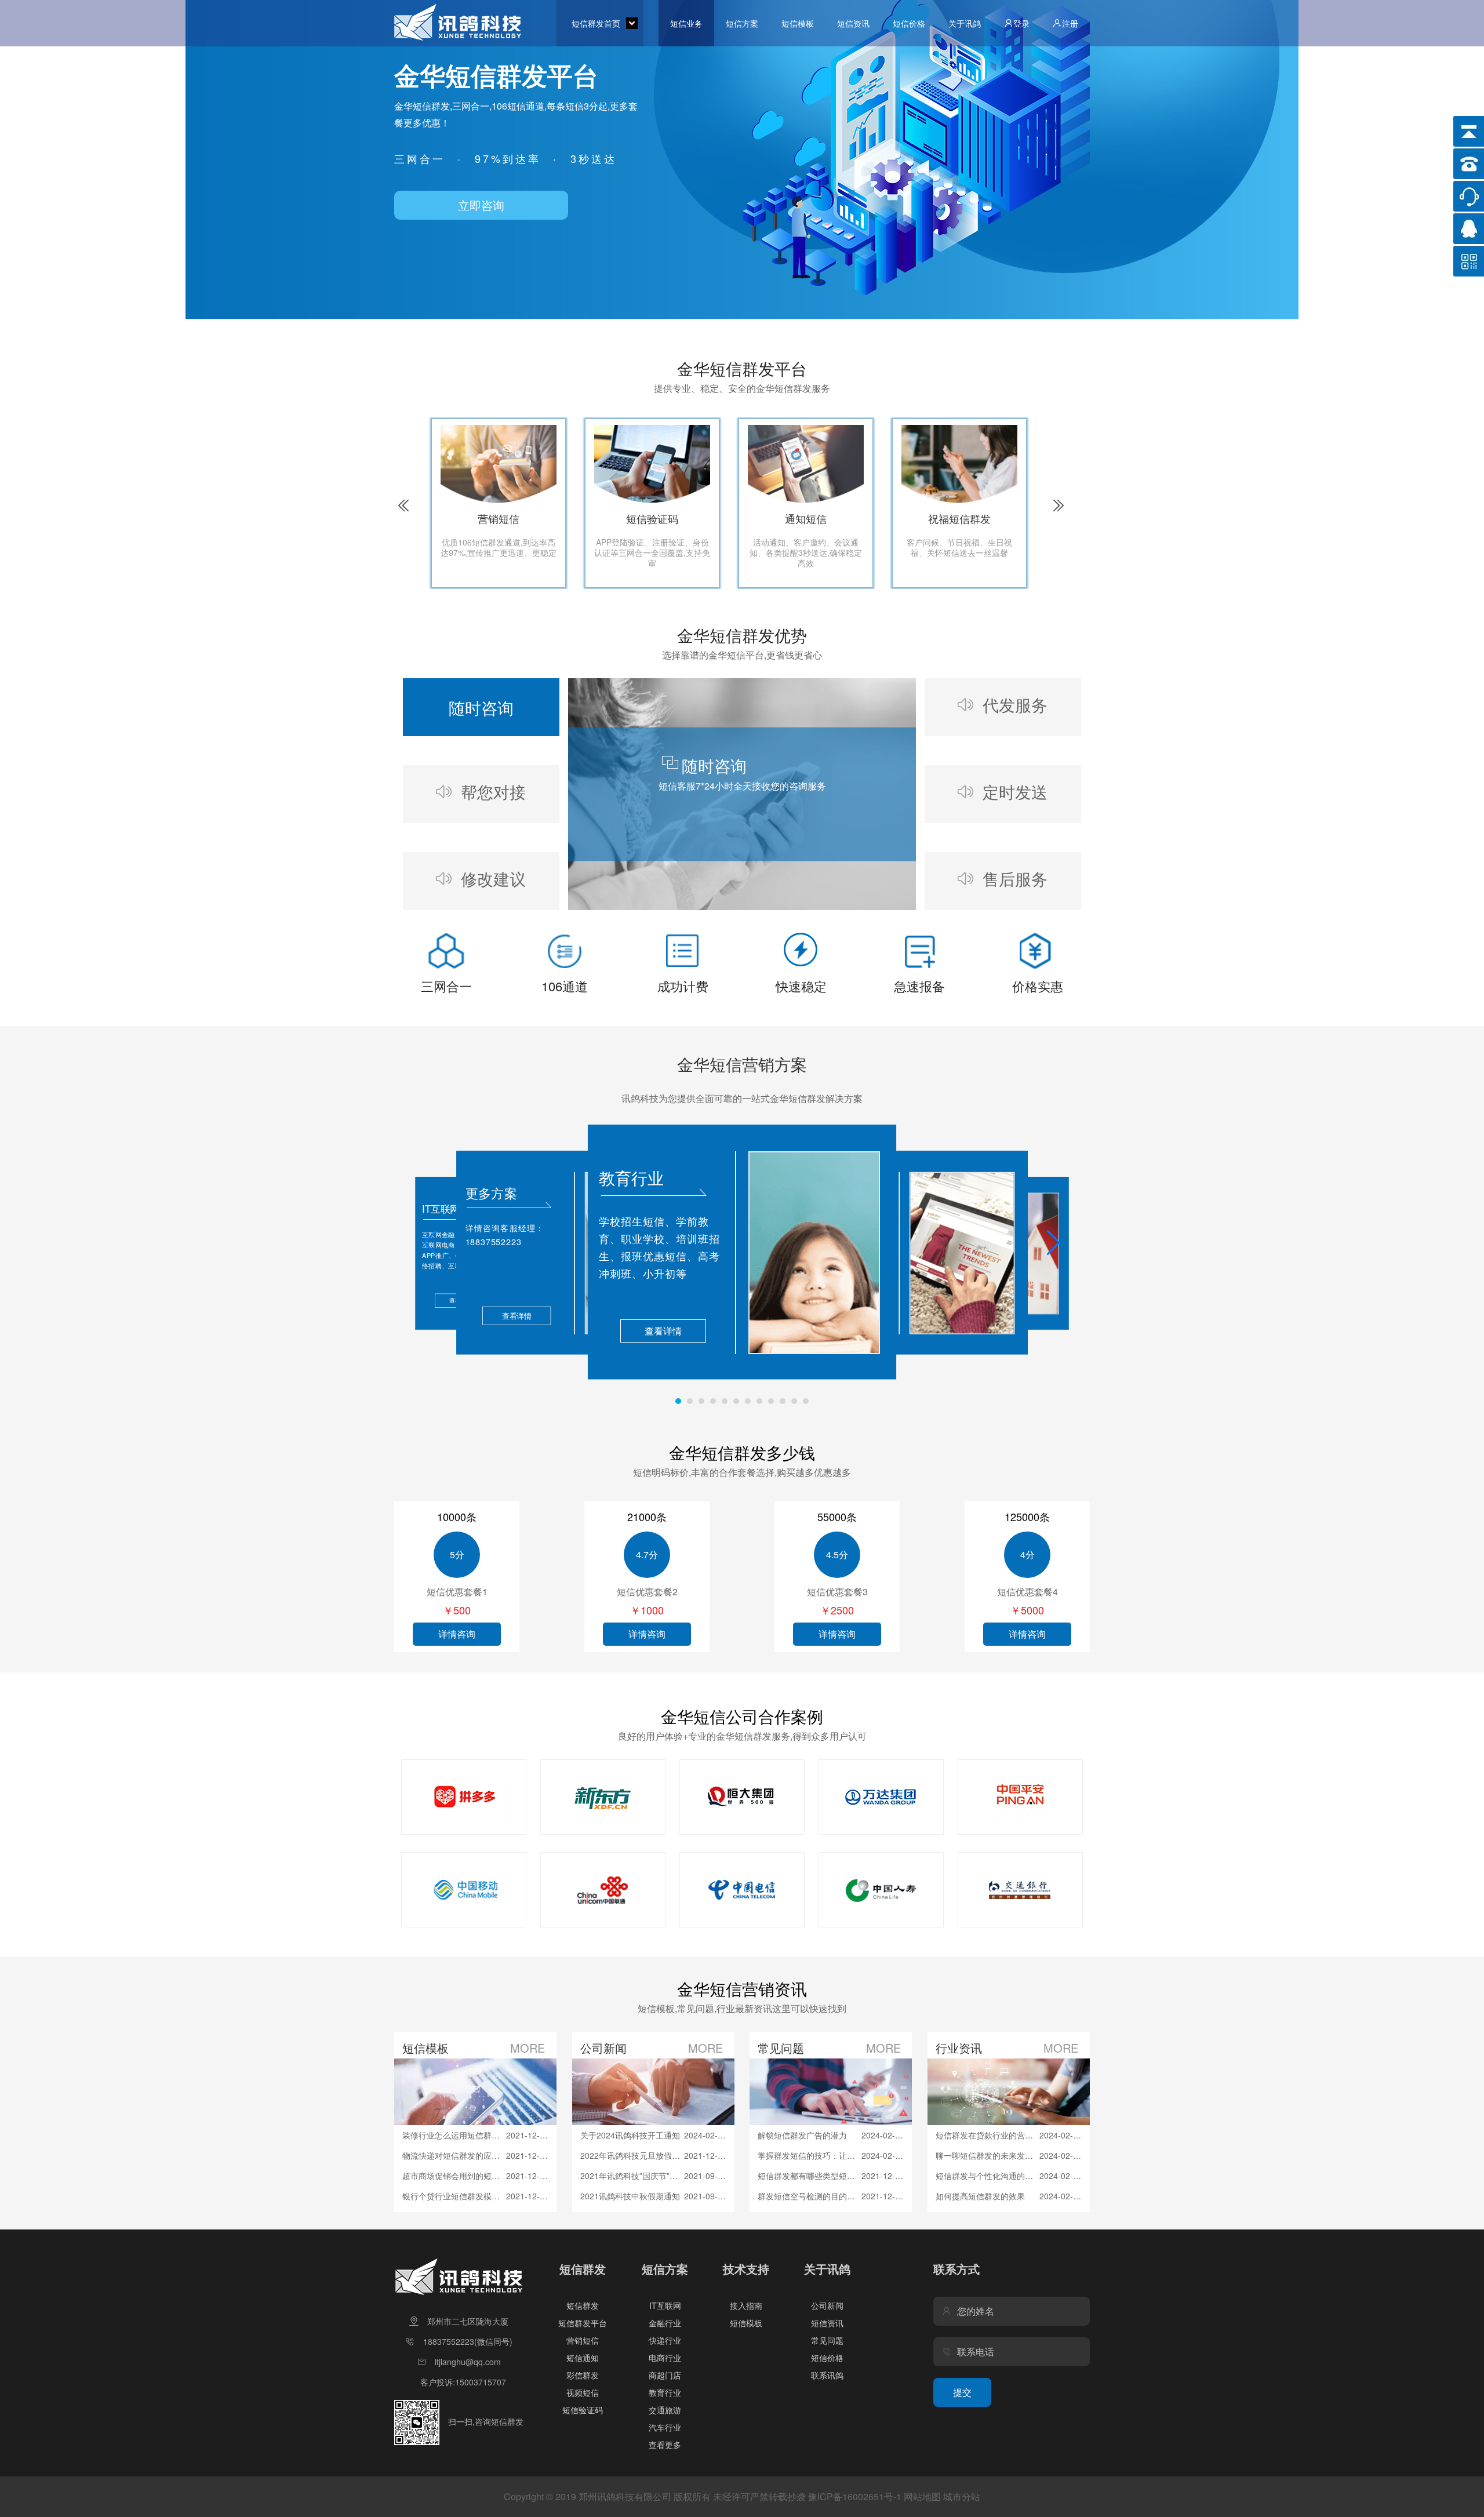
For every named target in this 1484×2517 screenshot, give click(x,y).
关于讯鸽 (965, 23)
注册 (1070, 23)
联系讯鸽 (827, 2375)
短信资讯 (853, 23)
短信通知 (583, 2358)
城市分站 (962, 2496)
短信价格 (909, 23)
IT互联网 (665, 2305)
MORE (528, 2048)
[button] (430, 1243)
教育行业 (665, 2392)
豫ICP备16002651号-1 (855, 2496)
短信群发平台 (583, 2323)
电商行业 (665, 2358)
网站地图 (922, 2496)
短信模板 (798, 23)
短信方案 (742, 23)
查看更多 (665, 2445)
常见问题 (827, 2340)
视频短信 (583, 2392)
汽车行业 (665, 2427)
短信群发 (583, 2305)
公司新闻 (827, 2305)
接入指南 (746, 2305)
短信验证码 (583, 2410)
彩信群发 (583, 2375)
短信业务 (686, 23)
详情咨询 (457, 1634)
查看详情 (663, 1331)
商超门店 (665, 2375)
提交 (962, 2392)
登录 (1021, 23)
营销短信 (583, 2340)
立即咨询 (481, 205)
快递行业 (665, 2340)
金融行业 (665, 2323)
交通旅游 (665, 2410)
